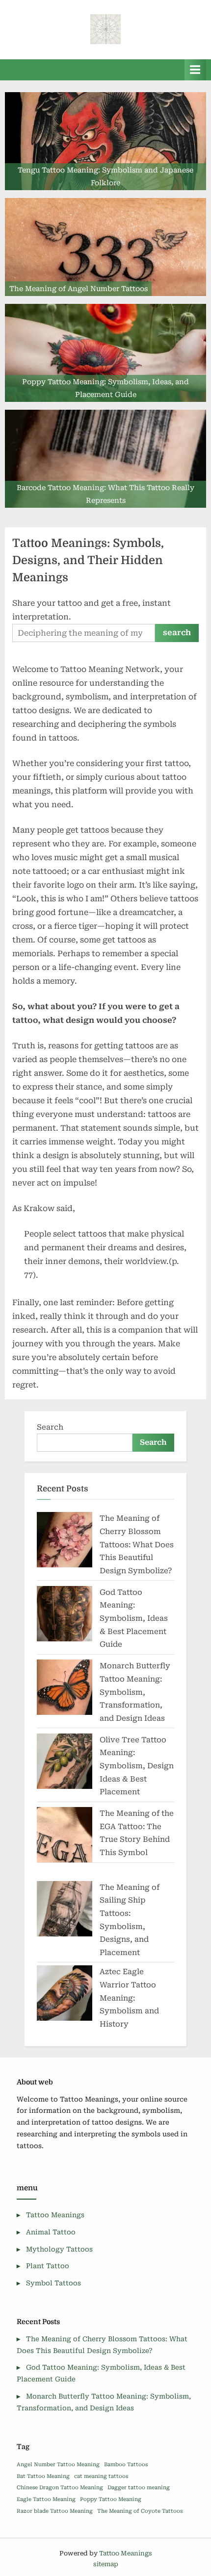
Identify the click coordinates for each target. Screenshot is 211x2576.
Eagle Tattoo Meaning (46, 2499)
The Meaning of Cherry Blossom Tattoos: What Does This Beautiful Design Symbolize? (137, 1544)
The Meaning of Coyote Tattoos (140, 2511)
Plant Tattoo (48, 2266)
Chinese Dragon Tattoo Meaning (60, 2488)
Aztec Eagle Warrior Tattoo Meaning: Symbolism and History (129, 1998)
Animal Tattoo (51, 2232)
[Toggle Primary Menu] (195, 70)
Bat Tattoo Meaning (43, 2476)
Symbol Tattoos (53, 2283)
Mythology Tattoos (59, 2249)
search (177, 632)
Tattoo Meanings (55, 2215)
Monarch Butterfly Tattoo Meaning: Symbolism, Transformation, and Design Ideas (135, 1692)
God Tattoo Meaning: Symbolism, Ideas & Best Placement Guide (134, 1618)
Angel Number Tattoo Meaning (58, 2465)
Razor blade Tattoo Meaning (55, 2511)
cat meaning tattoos (101, 2476)
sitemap (106, 2564)
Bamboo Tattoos (126, 2465)
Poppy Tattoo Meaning (111, 2499)
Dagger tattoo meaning (139, 2488)
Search (50, 1427)
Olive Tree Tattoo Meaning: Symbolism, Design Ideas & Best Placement (137, 1766)
